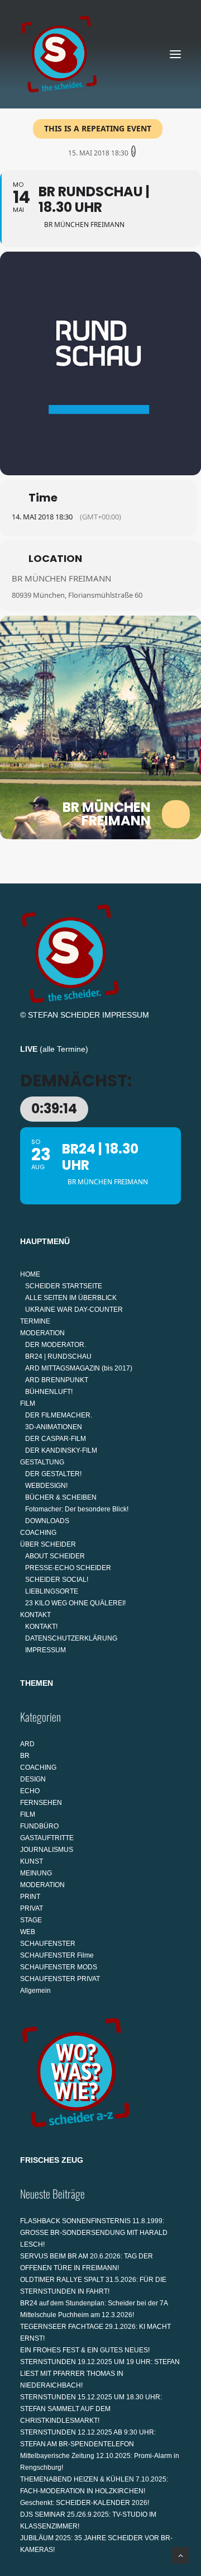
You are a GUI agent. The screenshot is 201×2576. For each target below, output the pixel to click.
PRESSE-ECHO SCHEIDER (68, 1568)
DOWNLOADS (47, 1521)
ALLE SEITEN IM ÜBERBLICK (71, 1298)
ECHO (30, 1791)
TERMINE (35, 1321)
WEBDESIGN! (46, 1486)
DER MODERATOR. (56, 1345)
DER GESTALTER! (53, 1474)
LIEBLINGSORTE (52, 1591)
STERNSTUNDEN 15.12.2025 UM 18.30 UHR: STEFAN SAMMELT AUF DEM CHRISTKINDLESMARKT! (91, 2409)
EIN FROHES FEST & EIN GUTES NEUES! (85, 2350)
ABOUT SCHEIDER (55, 1556)
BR (25, 1756)
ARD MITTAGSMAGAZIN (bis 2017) (79, 1368)
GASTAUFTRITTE (47, 1838)
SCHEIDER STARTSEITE (64, 1286)
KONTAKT (35, 1615)
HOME (30, 1274)
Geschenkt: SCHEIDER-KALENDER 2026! (85, 2503)
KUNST (32, 1861)
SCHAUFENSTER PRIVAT (60, 1979)
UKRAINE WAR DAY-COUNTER (74, 1310)
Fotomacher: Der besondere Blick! (77, 1509)
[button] (175, 54)
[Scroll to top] (180, 2555)
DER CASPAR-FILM (56, 1439)
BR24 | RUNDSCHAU (58, 1356)
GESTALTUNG (42, 1462)
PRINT (30, 1897)
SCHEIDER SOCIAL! (57, 1580)
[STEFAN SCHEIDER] (59, 54)
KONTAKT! (41, 1627)
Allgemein (35, 1991)
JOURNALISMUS (47, 1850)
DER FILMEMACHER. (59, 1415)
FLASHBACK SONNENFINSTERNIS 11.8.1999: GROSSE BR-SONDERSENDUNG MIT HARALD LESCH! (94, 2233)
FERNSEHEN (41, 1803)
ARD (27, 1744)
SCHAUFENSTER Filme (57, 1955)
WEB (28, 1932)
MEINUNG (36, 1873)
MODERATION (42, 1333)
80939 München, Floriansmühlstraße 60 (77, 595)
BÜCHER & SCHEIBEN (61, 1497)
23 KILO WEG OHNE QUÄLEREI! (75, 1603)
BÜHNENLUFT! (49, 1392)
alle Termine (64, 1049)
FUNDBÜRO (39, 1826)
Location (55, 558)
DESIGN (33, 1779)
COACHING (38, 1533)
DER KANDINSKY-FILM (61, 1450)
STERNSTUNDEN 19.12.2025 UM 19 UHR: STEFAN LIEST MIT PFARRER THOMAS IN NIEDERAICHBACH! (100, 2374)
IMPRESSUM (126, 1015)
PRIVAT (32, 1908)
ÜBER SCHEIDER (48, 1544)
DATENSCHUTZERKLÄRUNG (71, 1638)
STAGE (31, 1920)
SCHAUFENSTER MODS (59, 1967)
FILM (28, 1403)
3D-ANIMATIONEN (54, 1427)
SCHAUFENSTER (48, 1944)
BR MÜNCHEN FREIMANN (61, 578)
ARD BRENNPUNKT (57, 1380)
